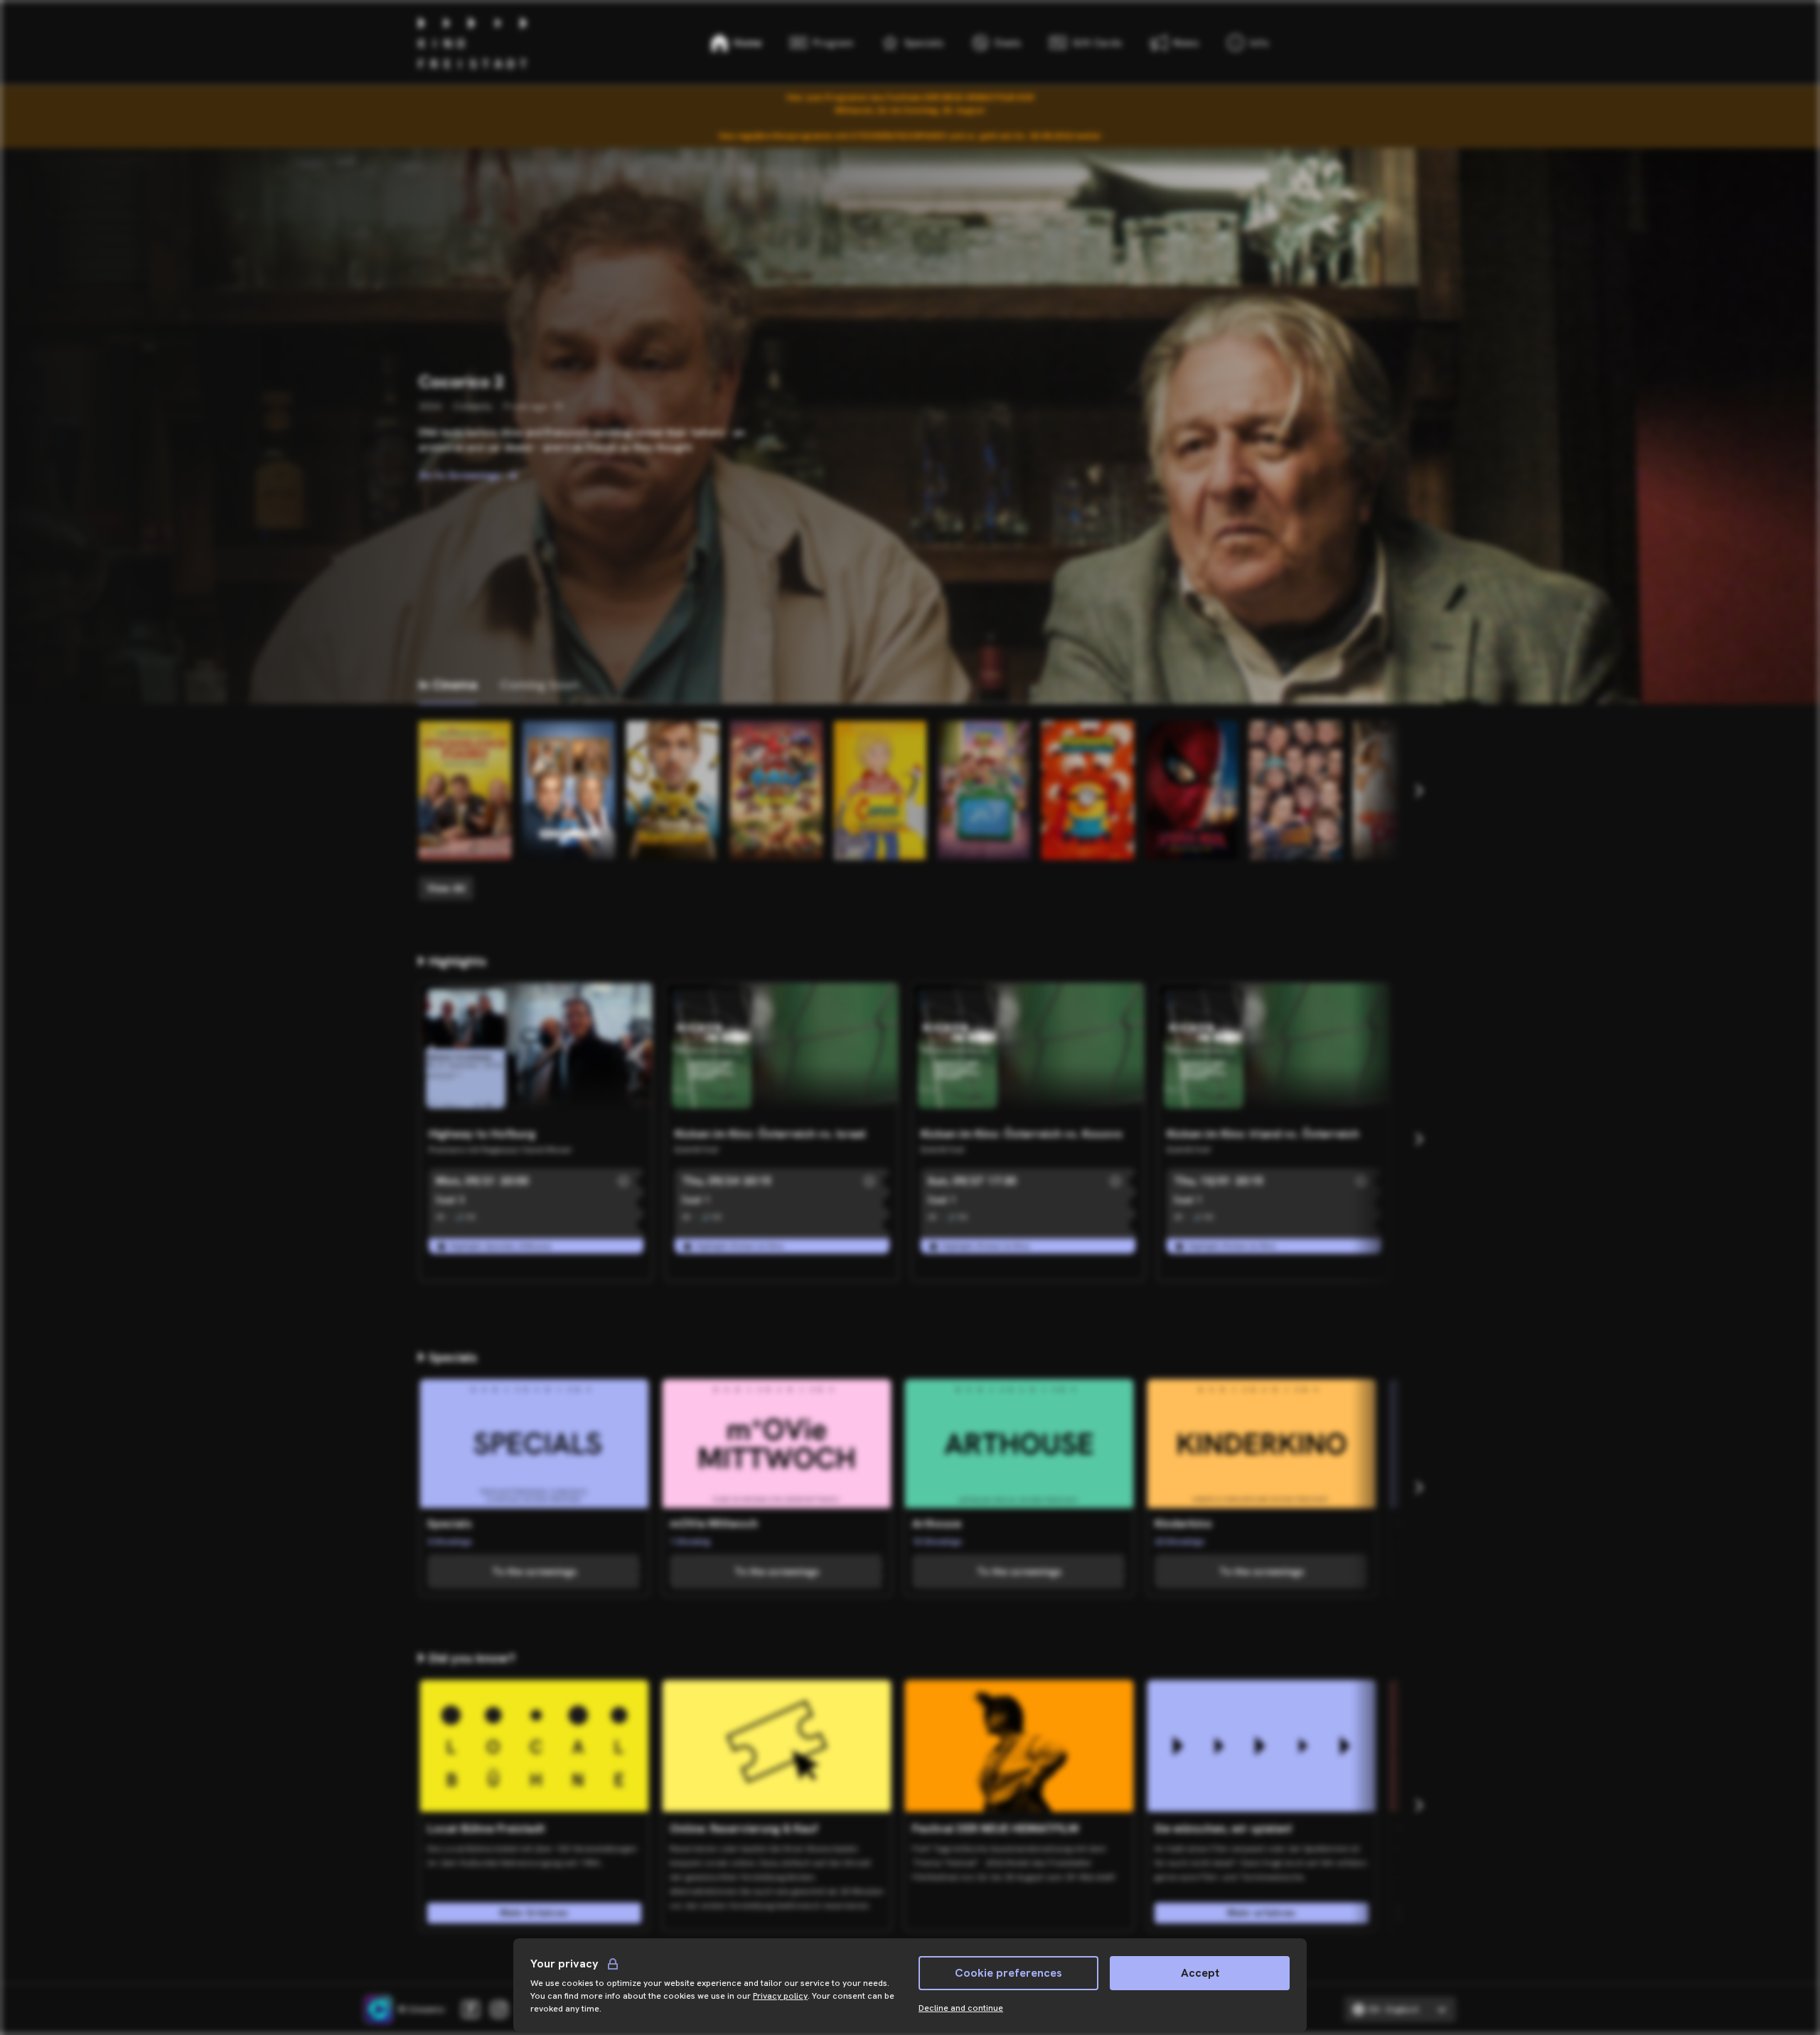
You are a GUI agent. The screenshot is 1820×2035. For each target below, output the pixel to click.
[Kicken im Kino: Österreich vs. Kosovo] (1028, 1052)
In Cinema (448, 684)
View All (446, 888)
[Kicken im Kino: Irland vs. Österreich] (1274, 1052)
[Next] (1418, 791)
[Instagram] (499, 2009)
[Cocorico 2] (569, 790)
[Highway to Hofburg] (536, 1052)
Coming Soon (539, 684)
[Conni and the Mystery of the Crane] (880, 790)
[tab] (448, 685)
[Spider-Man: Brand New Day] (1192, 790)
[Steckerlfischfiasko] (465, 790)
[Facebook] (471, 2009)
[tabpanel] (910, 811)
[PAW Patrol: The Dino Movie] (776, 790)
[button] (623, 1181)
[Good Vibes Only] (1399, 790)
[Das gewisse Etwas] (1295, 790)
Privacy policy (780, 1996)
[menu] (1248, 43)
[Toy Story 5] (984, 790)
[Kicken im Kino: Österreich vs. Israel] (782, 1052)
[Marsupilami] (673, 790)
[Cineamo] (378, 2009)
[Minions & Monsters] (1088, 790)
